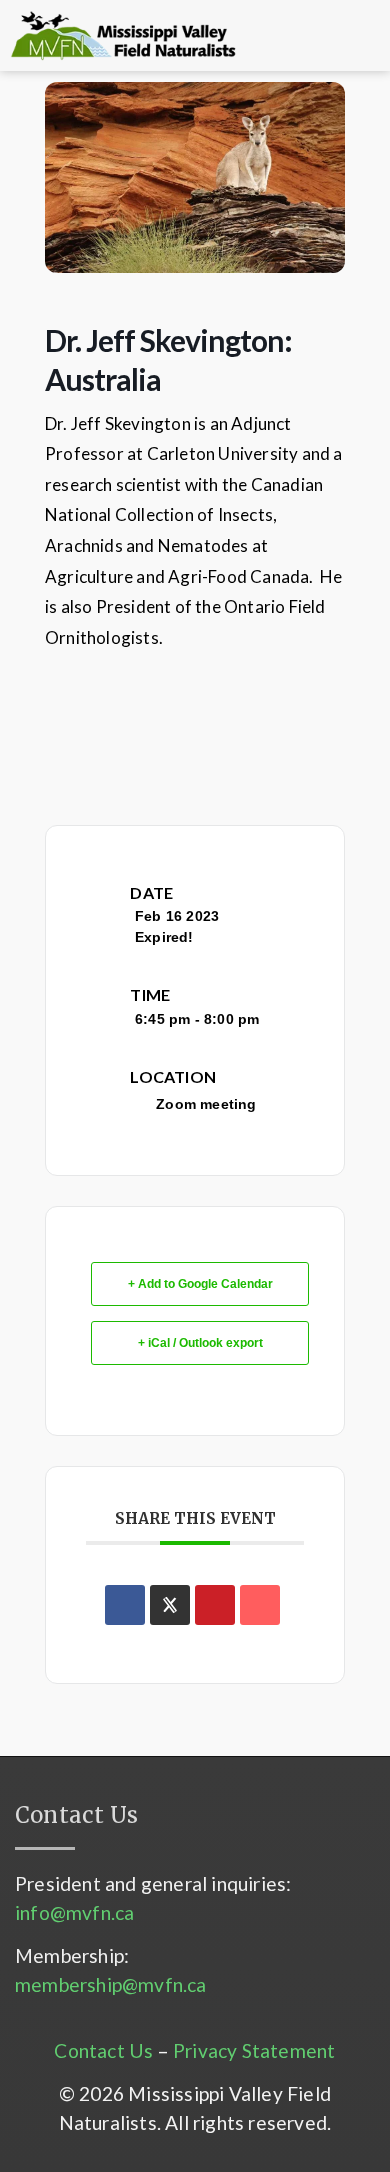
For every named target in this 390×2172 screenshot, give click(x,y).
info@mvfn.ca (74, 1912)
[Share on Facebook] (125, 1605)
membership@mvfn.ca (111, 1984)
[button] (284, 36)
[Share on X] (170, 1605)
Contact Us (103, 2050)
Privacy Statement (254, 2050)
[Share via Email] (260, 1605)
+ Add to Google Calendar (200, 1284)
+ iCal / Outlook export (200, 1343)
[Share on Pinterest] (215, 1605)
